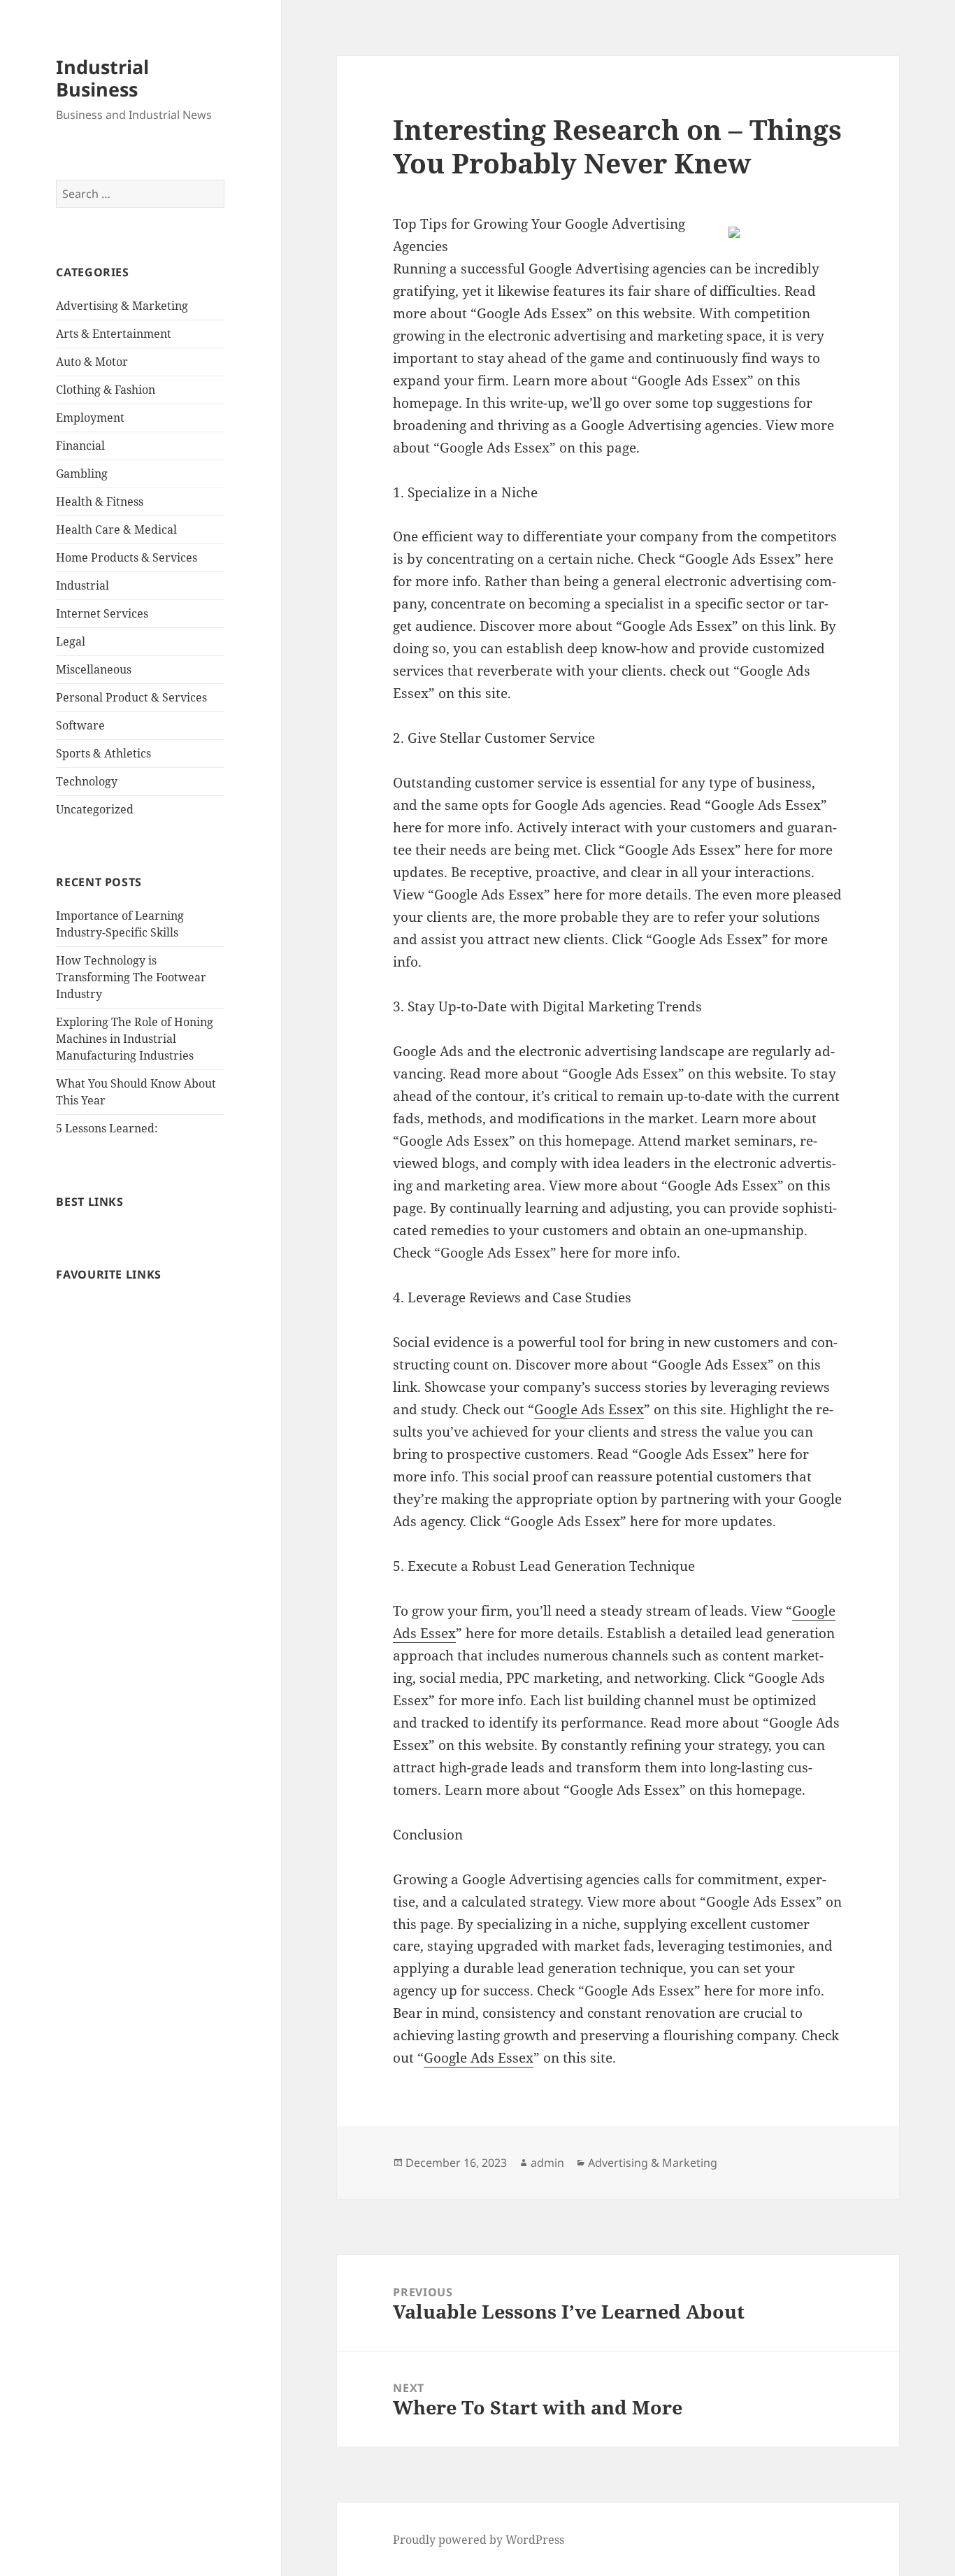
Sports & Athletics (103, 753)
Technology (87, 781)
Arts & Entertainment (114, 334)
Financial (80, 446)
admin (547, 2163)
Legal (71, 641)
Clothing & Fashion (106, 390)
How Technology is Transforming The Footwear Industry (131, 977)
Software (80, 725)
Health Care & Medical (116, 529)
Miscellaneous (94, 669)
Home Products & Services (127, 557)
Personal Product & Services (131, 697)
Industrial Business (102, 78)
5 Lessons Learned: (107, 1128)
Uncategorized (95, 809)
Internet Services (102, 613)
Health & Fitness (100, 501)
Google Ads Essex (589, 1409)
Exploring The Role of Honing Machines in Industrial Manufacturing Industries (135, 1039)
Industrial (82, 585)
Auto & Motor (92, 362)
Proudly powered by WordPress (479, 2540)
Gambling (82, 474)
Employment (90, 418)
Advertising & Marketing (122, 306)
